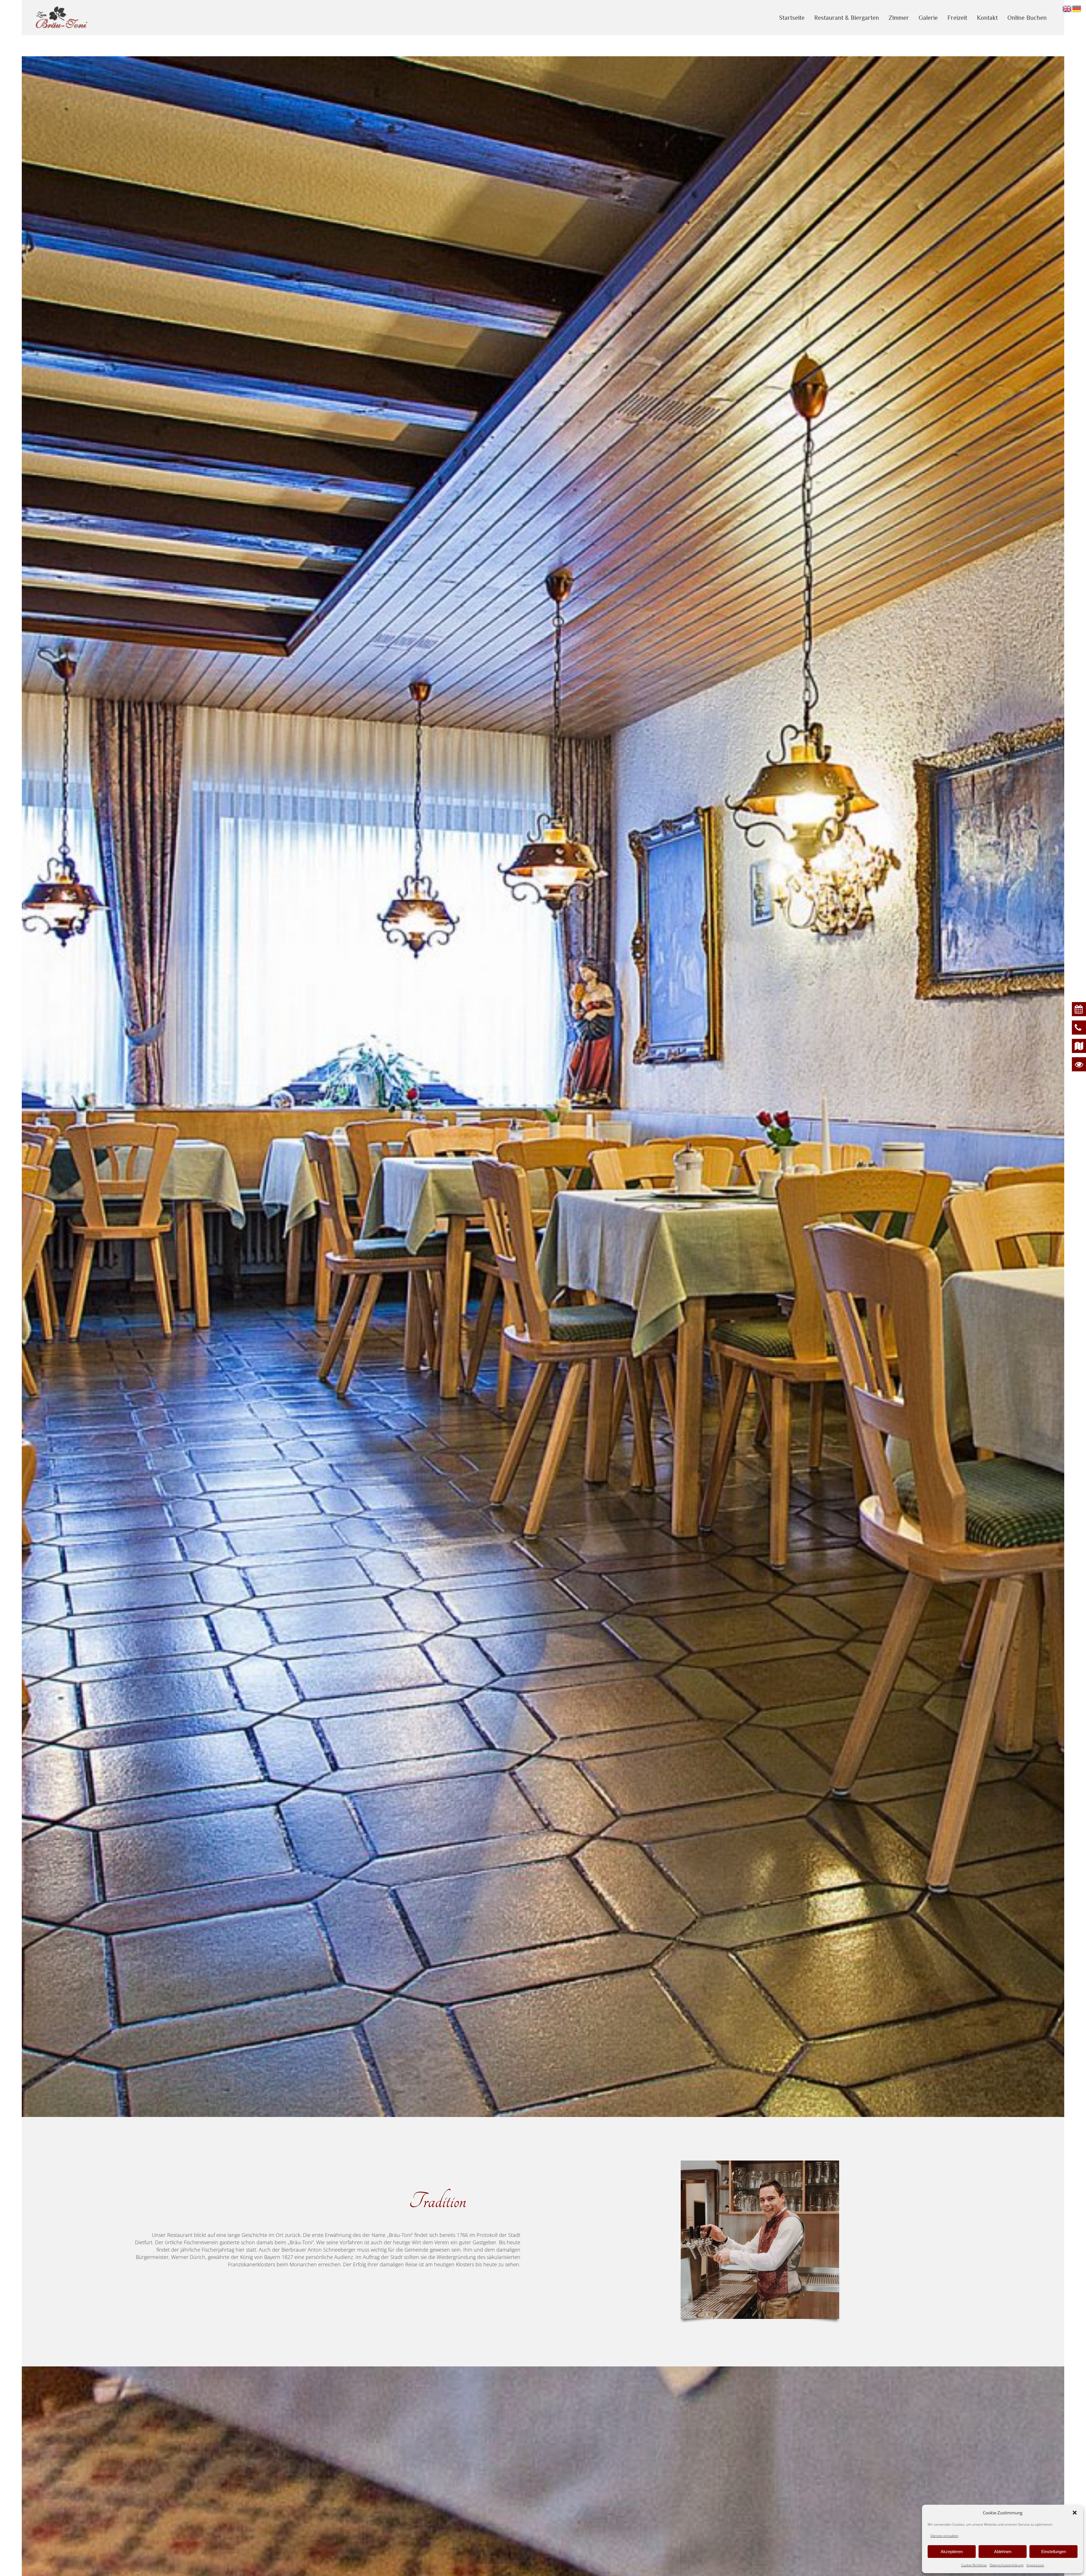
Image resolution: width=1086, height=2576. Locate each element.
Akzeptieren (952, 2552)
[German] (1077, 8)
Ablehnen (1003, 2552)
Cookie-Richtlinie (974, 2565)
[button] (1075, 2513)
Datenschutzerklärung (1007, 2565)
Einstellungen (1054, 2552)
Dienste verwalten (944, 2536)
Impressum (1035, 2565)
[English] (1067, 8)
